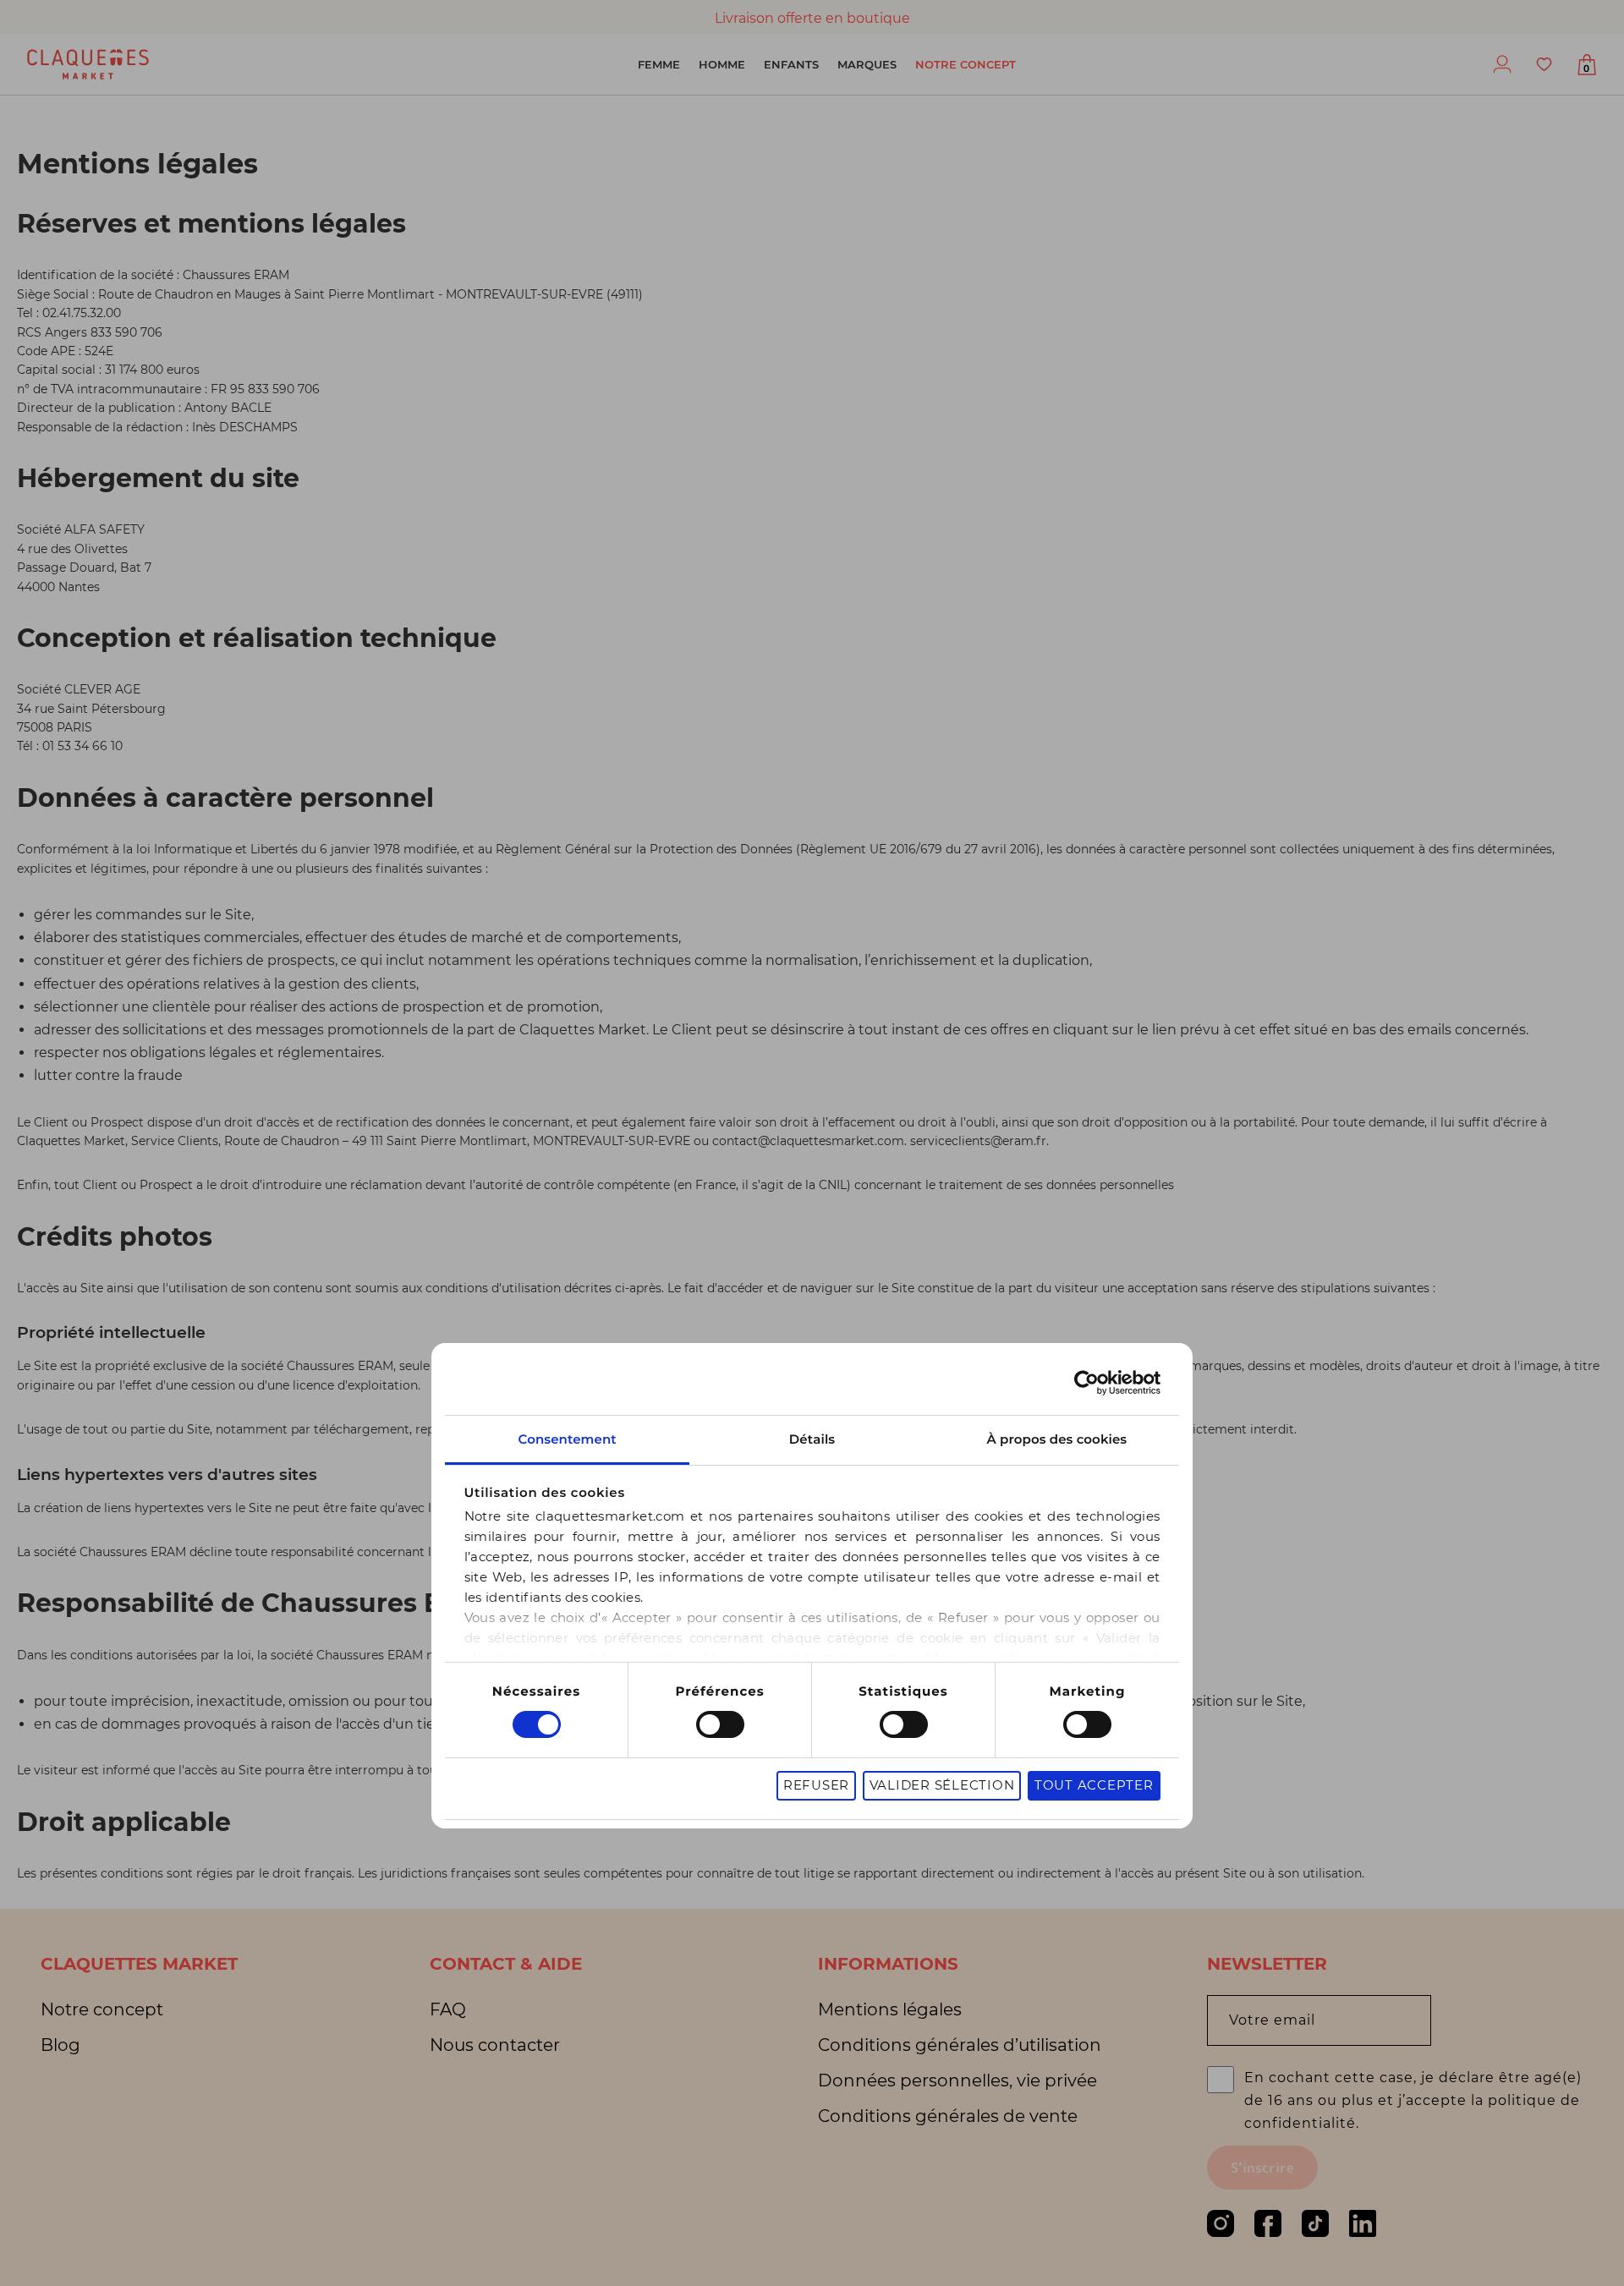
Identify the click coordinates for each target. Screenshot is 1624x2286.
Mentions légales (890, 2009)
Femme (659, 64)
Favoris (1544, 64)
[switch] (720, 1724)
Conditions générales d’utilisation (960, 2045)
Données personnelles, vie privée (957, 2080)
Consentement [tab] (567, 1439)
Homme (722, 64)
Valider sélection (942, 1785)
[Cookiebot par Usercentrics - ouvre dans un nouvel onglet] (1086, 1383)
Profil (1502, 64)
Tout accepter (1094, 1785)
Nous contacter (495, 2045)
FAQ (448, 2009)
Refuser (816, 1785)
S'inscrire (1262, 2168)
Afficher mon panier (1586, 69)
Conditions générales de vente (948, 2116)
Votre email (1272, 2020)
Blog (60, 2045)
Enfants (791, 64)
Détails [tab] (812, 1439)
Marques (867, 64)
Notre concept (966, 64)
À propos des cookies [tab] (1057, 1439)
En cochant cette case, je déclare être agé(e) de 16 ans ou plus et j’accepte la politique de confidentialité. (1413, 2100)
